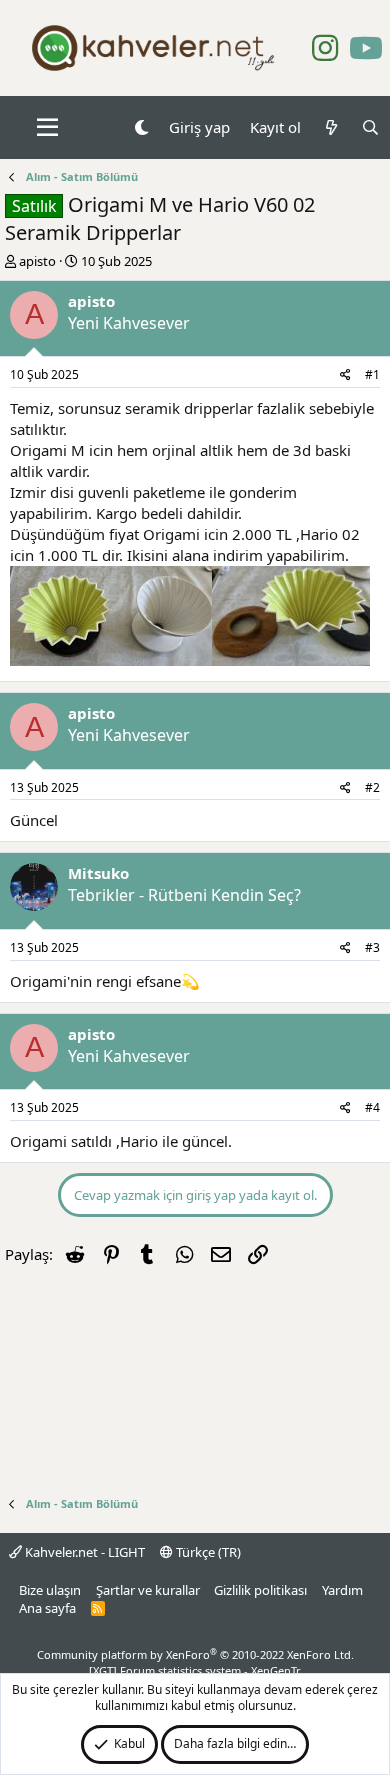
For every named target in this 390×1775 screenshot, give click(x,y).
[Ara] (370, 127)
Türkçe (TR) (207, 1552)
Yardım (342, 1590)
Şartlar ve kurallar (148, 1590)
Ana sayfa (47, 1608)
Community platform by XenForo (195, 1654)
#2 (372, 787)
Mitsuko (98, 873)
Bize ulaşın (50, 1590)
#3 (372, 947)
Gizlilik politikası (260, 1590)
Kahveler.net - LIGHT (83, 1552)
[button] (47, 128)
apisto (37, 261)
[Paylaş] (345, 375)
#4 (372, 1107)
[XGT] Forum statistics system (195, 1670)
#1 (372, 374)
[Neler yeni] (330, 127)
